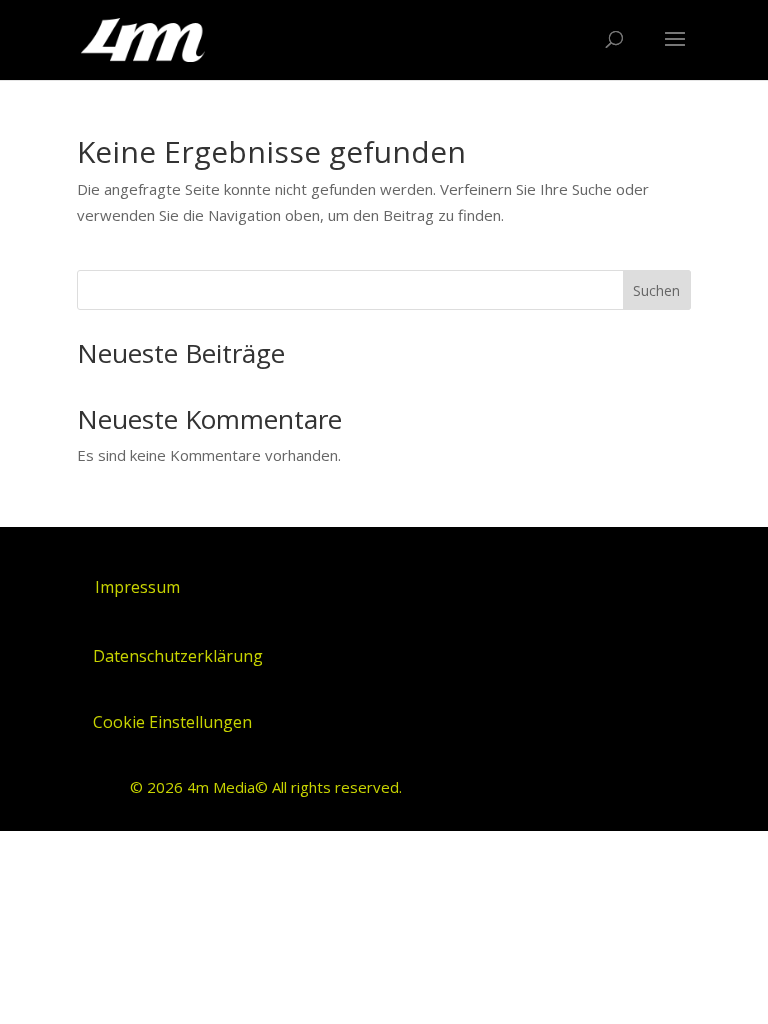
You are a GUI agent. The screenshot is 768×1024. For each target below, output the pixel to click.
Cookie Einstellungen (172, 722)
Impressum (137, 587)
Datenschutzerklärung (178, 656)
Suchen (656, 290)
